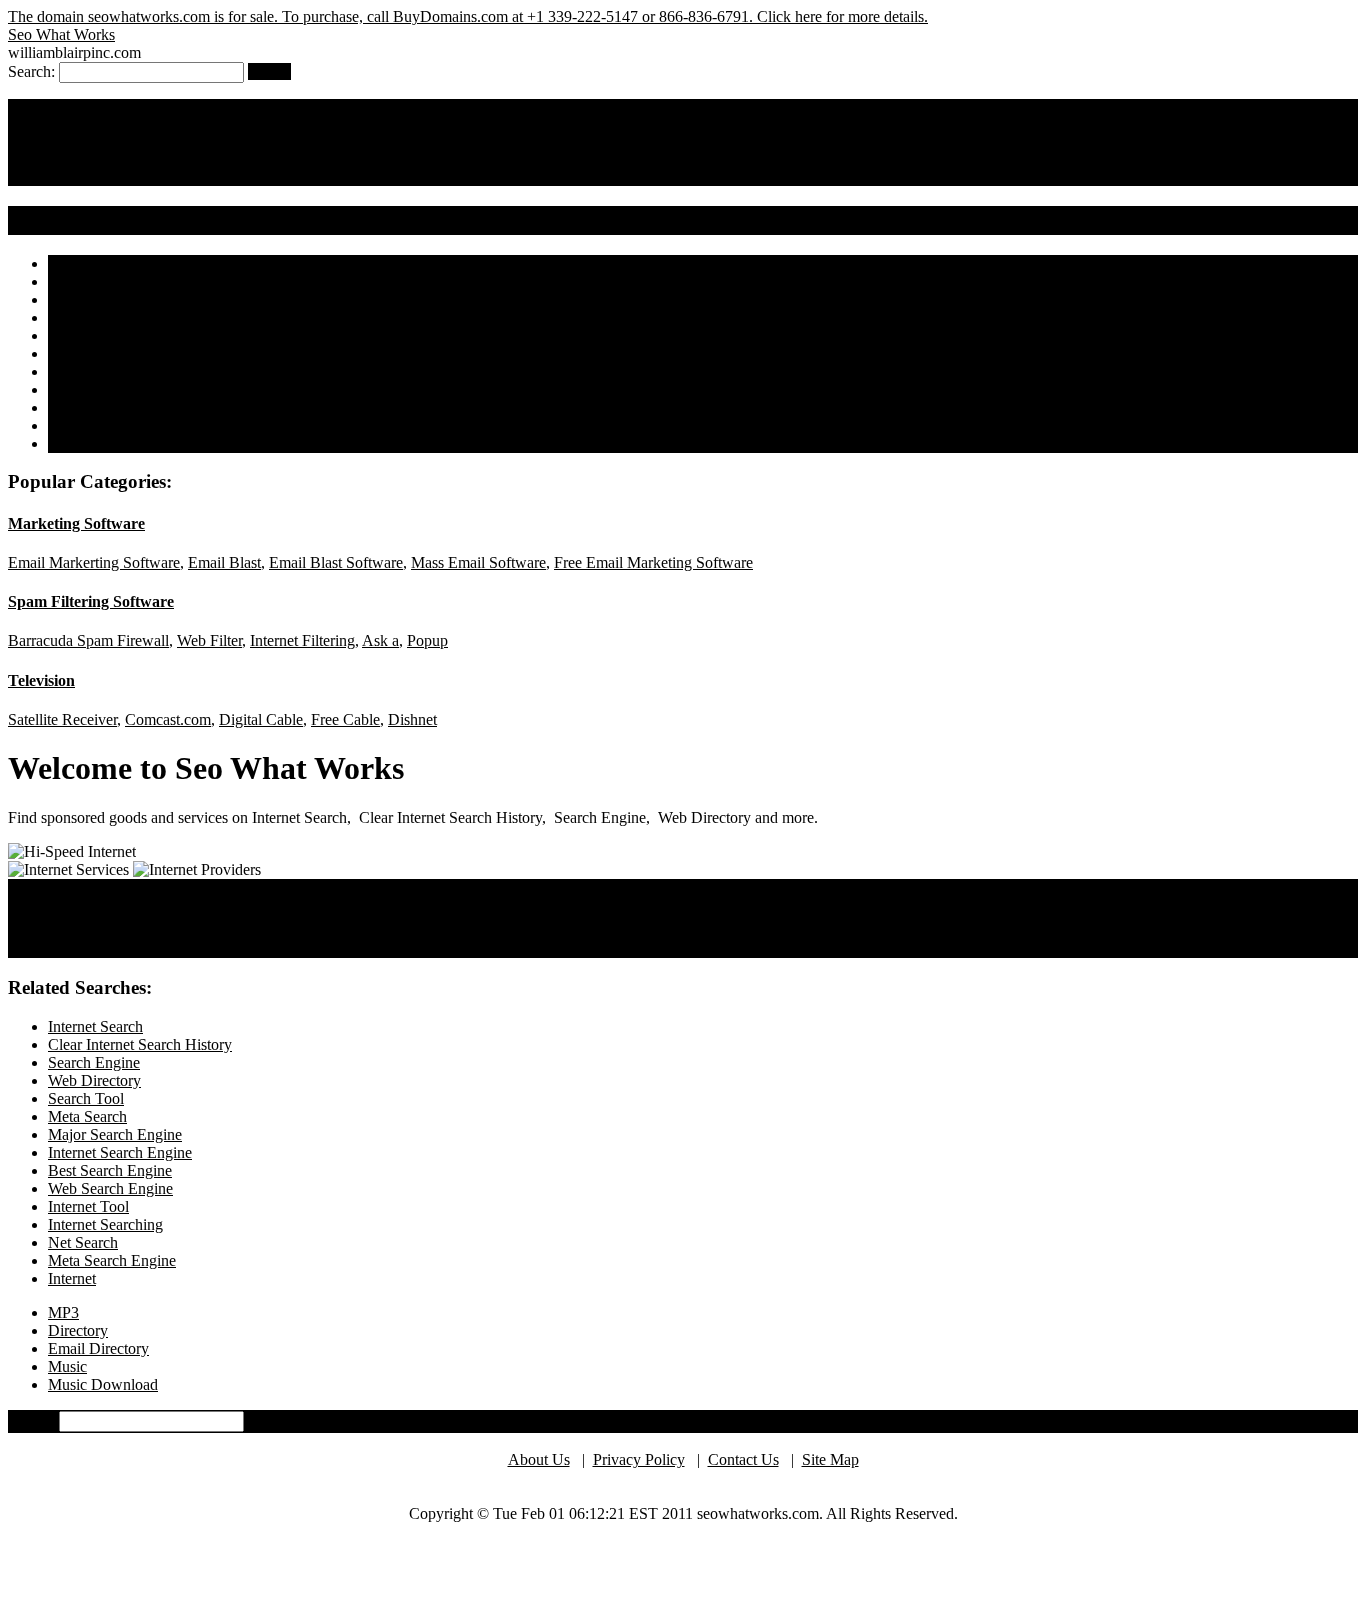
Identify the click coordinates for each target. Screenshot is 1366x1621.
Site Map (830, 1459)
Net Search (83, 1242)
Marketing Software (76, 523)
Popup (427, 640)
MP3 (63, 1312)
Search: (31, 1420)
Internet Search (55, 175)
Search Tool (542, 175)
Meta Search (87, 353)
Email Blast (224, 562)
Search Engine (349, 175)
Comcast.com (168, 719)
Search (269, 71)
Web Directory (449, 175)
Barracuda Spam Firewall (88, 640)
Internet (72, 1278)
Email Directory (98, 1348)
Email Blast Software (336, 562)
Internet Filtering (302, 640)
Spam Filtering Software (91, 601)
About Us (539, 1459)
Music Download (103, 1384)
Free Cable (345, 719)
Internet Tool (88, 443)
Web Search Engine (110, 425)
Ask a (380, 640)
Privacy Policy (639, 1459)
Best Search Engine (110, 407)
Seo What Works (61, 34)
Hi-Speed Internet (64, 947)
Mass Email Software (478, 562)
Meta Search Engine (112, 1260)
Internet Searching (105, 1224)
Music (67, 1366)
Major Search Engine (115, 371)
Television (41, 680)
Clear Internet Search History (203, 175)
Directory (78, 1330)
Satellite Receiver (62, 719)
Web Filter (209, 640)
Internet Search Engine (120, 389)
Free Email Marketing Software (653, 562)
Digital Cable (261, 719)
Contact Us (743, 1459)
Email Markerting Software (94, 562)
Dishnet (412, 719)
